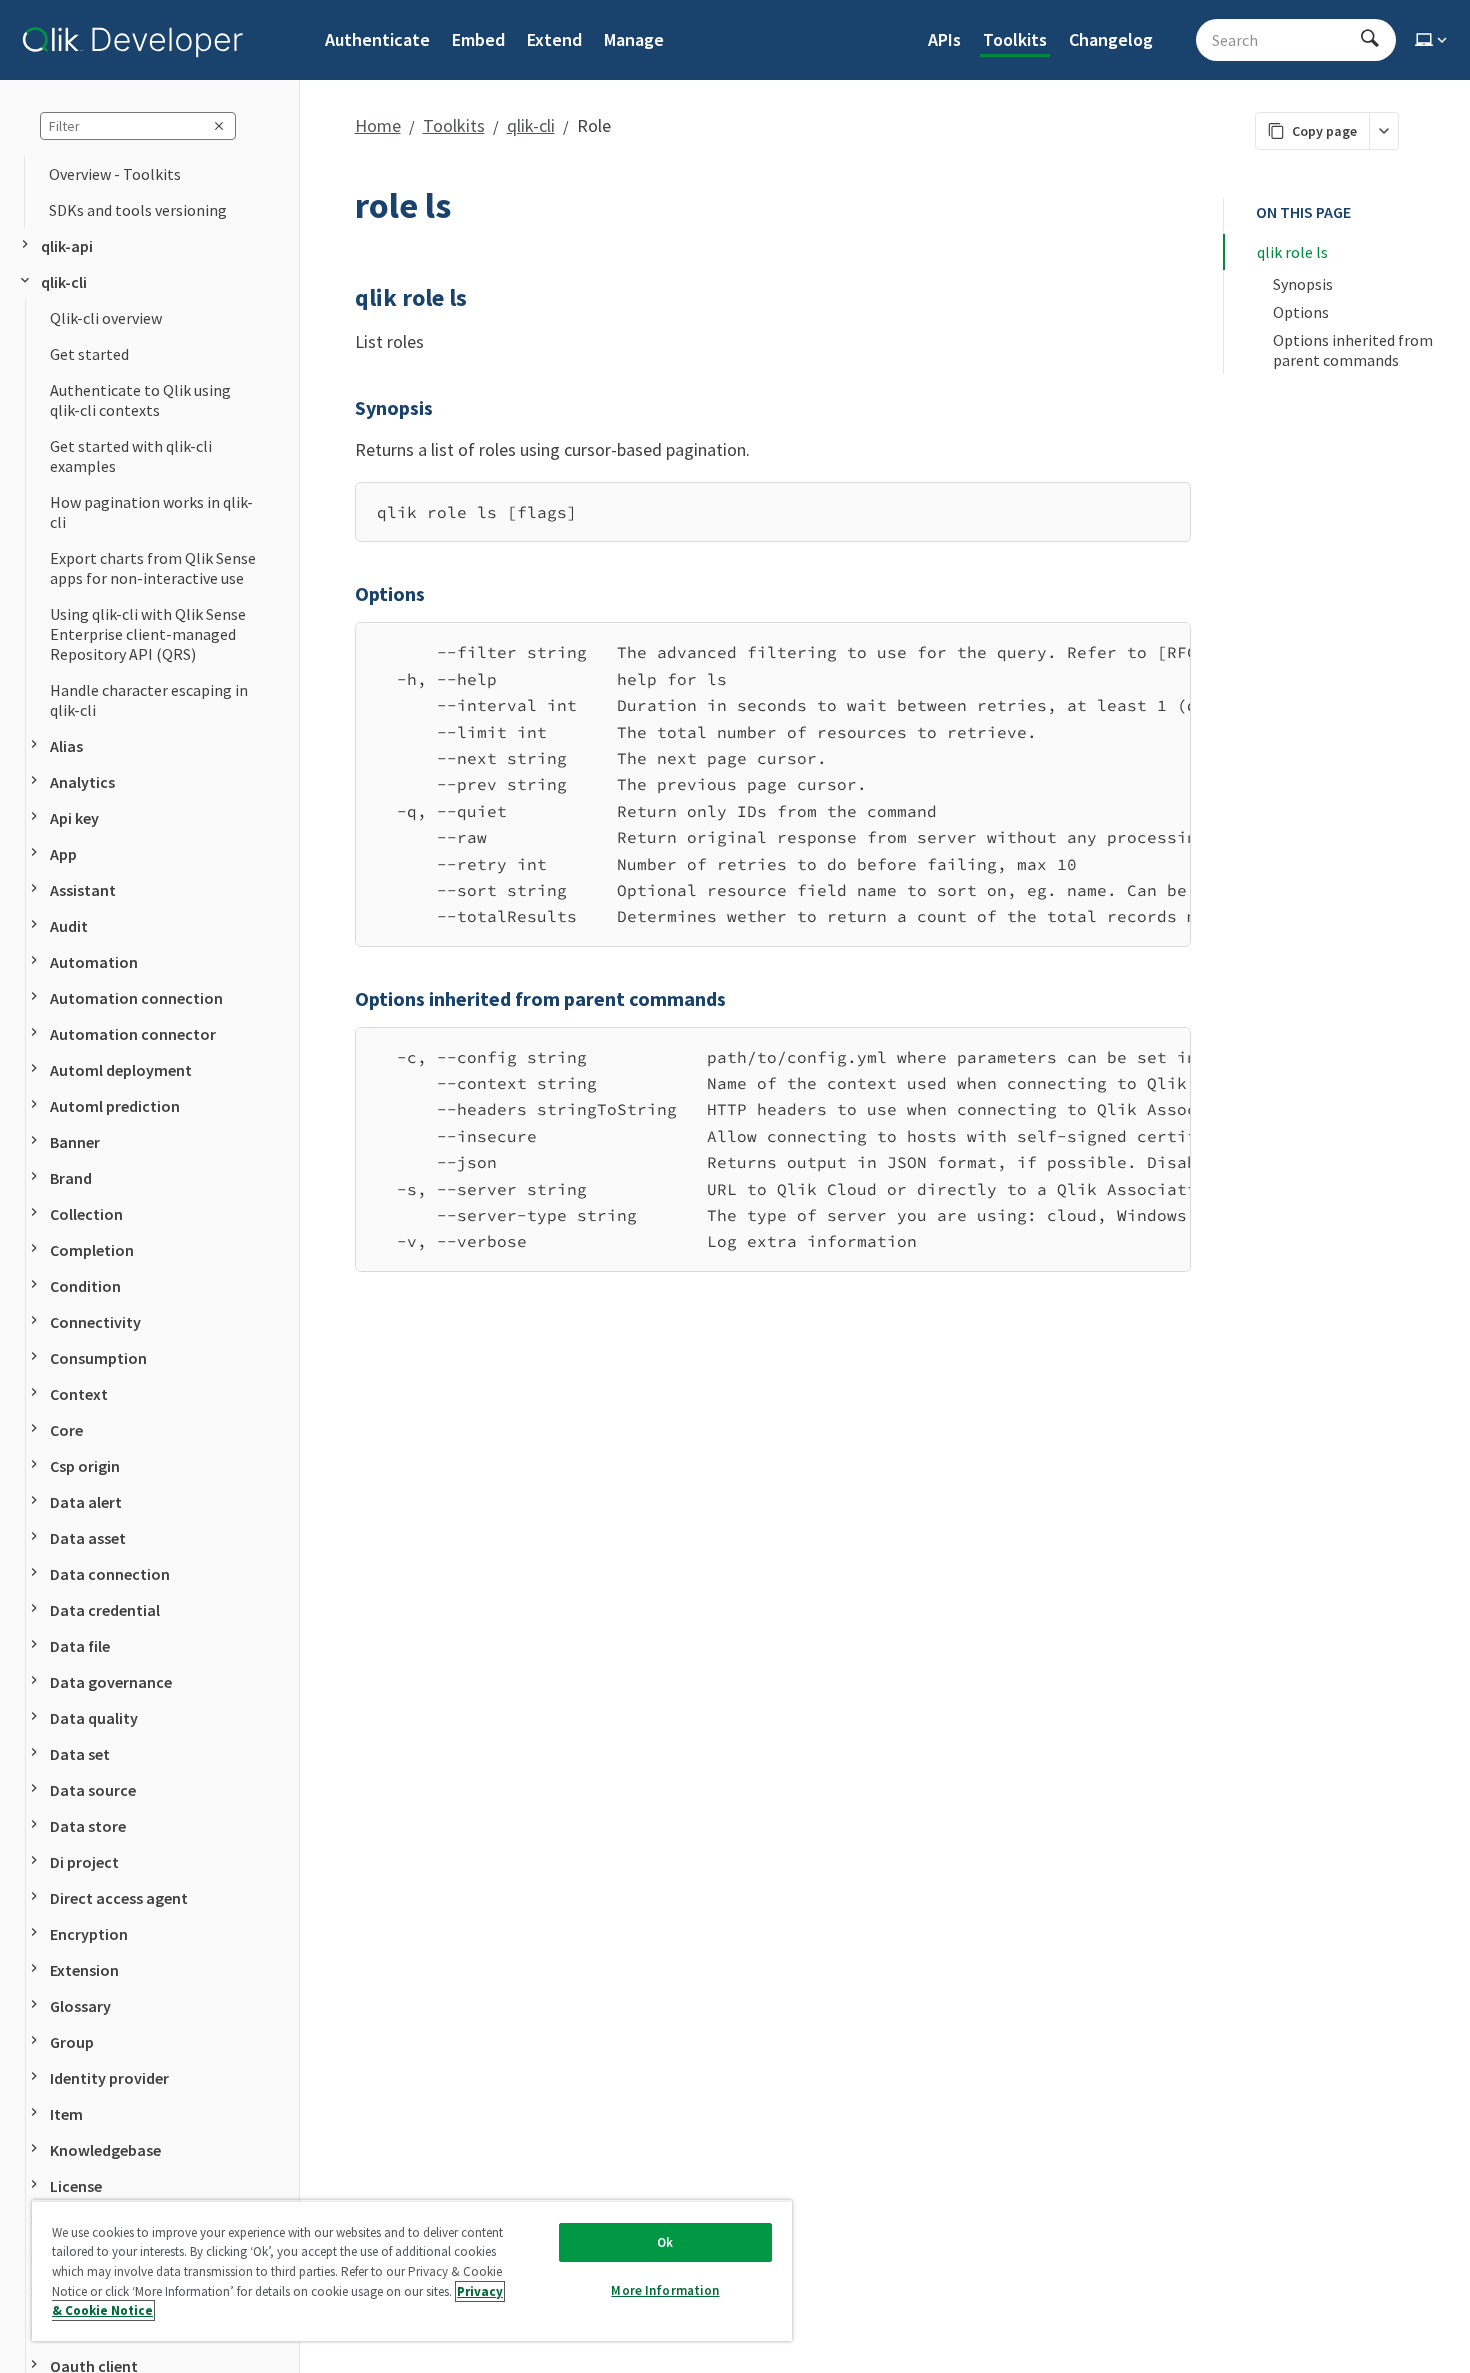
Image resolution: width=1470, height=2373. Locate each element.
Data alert (86, 1502)
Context (79, 1394)
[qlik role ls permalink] (343, 298)
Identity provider (109, 2078)
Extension (84, 1970)
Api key (74, 818)
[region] (773, 784)
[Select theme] (1433, 40)
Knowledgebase (105, 2150)
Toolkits (1015, 39)
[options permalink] (343, 594)
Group (72, 2042)
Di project (84, 1862)
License (76, 2186)
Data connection (110, 1574)
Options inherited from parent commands (1354, 350)
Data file (80, 1646)
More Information (665, 2290)
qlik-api (67, 246)
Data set (80, 1754)
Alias (66, 746)
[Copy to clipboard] (1166, 505)
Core (66, 1430)
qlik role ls (1292, 252)
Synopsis (1303, 284)
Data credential (105, 1610)
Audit (69, 926)
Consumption (98, 1358)
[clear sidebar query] (219, 126)
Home (378, 125)
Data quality (94, 1718)
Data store (88, 1826)
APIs (944, 39)
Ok (665, 2242)
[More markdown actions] (1383, 131)
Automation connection (136, 998)
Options (1301, 312)
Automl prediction (115, 1106)
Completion (92, 1250)
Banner (75, 1142)
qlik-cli (64, 282)
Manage (634, 39)
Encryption (89, 1934)
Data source (93, 1790)
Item (66, 2114)
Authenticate (377, 39)
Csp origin (85, 1466)
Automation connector (133, 1034)
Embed (478, 39)
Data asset (88, 1538)
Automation (94, 962)
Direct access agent (119, 1898)
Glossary (80, 2006)
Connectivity (95, 1322)
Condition (85, 1286)
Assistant (83, 890)
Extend (554, 39)
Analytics (82, 782)
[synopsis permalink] (343, 408)
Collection (86, 1214)
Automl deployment (121, 1070)
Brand (71, 1178)
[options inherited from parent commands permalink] (343, 999)
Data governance (111, 1682)
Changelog (1111, 39)
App (63, 854)
